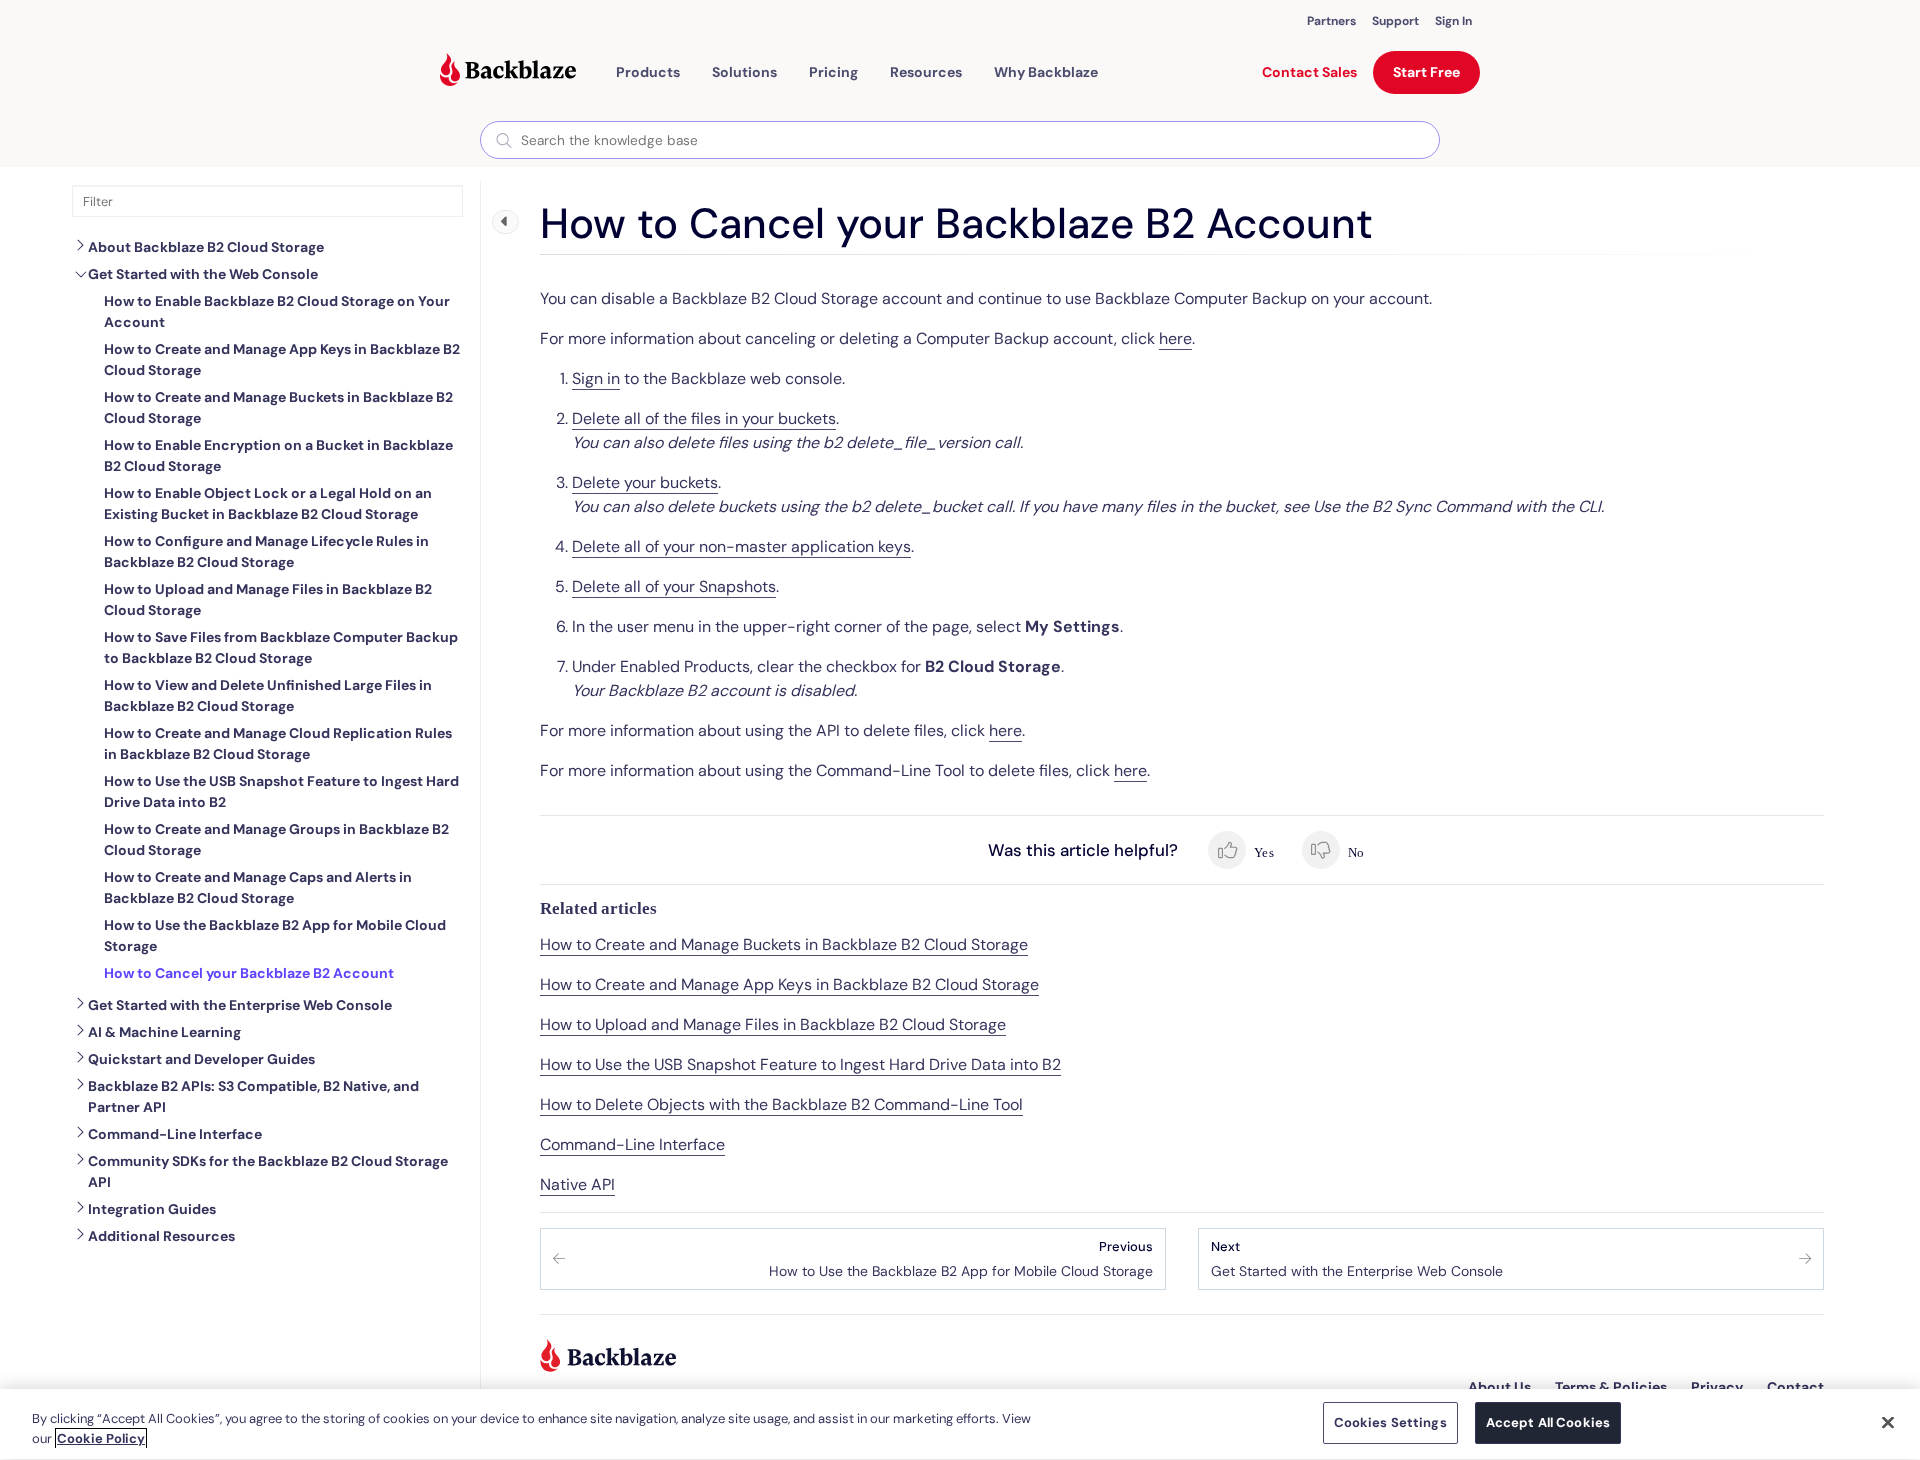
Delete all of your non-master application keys (741, 546)
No (1354, 852)
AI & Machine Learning (164, 1032)
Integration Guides (152, 1209)
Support (1395, 21)
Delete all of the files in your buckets (704, 418)
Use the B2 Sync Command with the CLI (1457, 506)
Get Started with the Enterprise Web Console (240, 1005)
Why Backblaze (1046, 72)
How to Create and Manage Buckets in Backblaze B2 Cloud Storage (784, 944)
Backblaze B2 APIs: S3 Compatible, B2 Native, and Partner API (253, 1096)
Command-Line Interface (175, 1134)
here (1175, 338)
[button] (648, 72)
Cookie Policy (101, 1438)
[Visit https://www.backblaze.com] (508, 72)
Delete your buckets (645, 482)
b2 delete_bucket (916, 506)
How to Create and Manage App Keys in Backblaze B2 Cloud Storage (789, 984)
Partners (1331, 21)
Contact (1795, 1387)
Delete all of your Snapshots (674, 586)
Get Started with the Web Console (203, 274)
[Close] (1888, 1422)
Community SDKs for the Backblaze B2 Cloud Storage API (268, 1171)
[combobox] (960, 140)
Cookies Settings (1390, 1422)
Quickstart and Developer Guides (201, 1059)
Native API (577, 1184)
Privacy (1717, 1387)
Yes (1262, 852)
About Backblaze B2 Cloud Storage (206, 247)
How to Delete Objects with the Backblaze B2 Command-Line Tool (781, 1104)
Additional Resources (161, 1236)
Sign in (596, 378)
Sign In (1453, 21)
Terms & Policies (1611, 1387)
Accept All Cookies (1548, 1422)
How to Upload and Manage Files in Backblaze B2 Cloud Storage (773, 1024)
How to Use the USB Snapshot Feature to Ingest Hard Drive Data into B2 (800, 1064)
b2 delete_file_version (908, 442)
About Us (1499, 1387)
